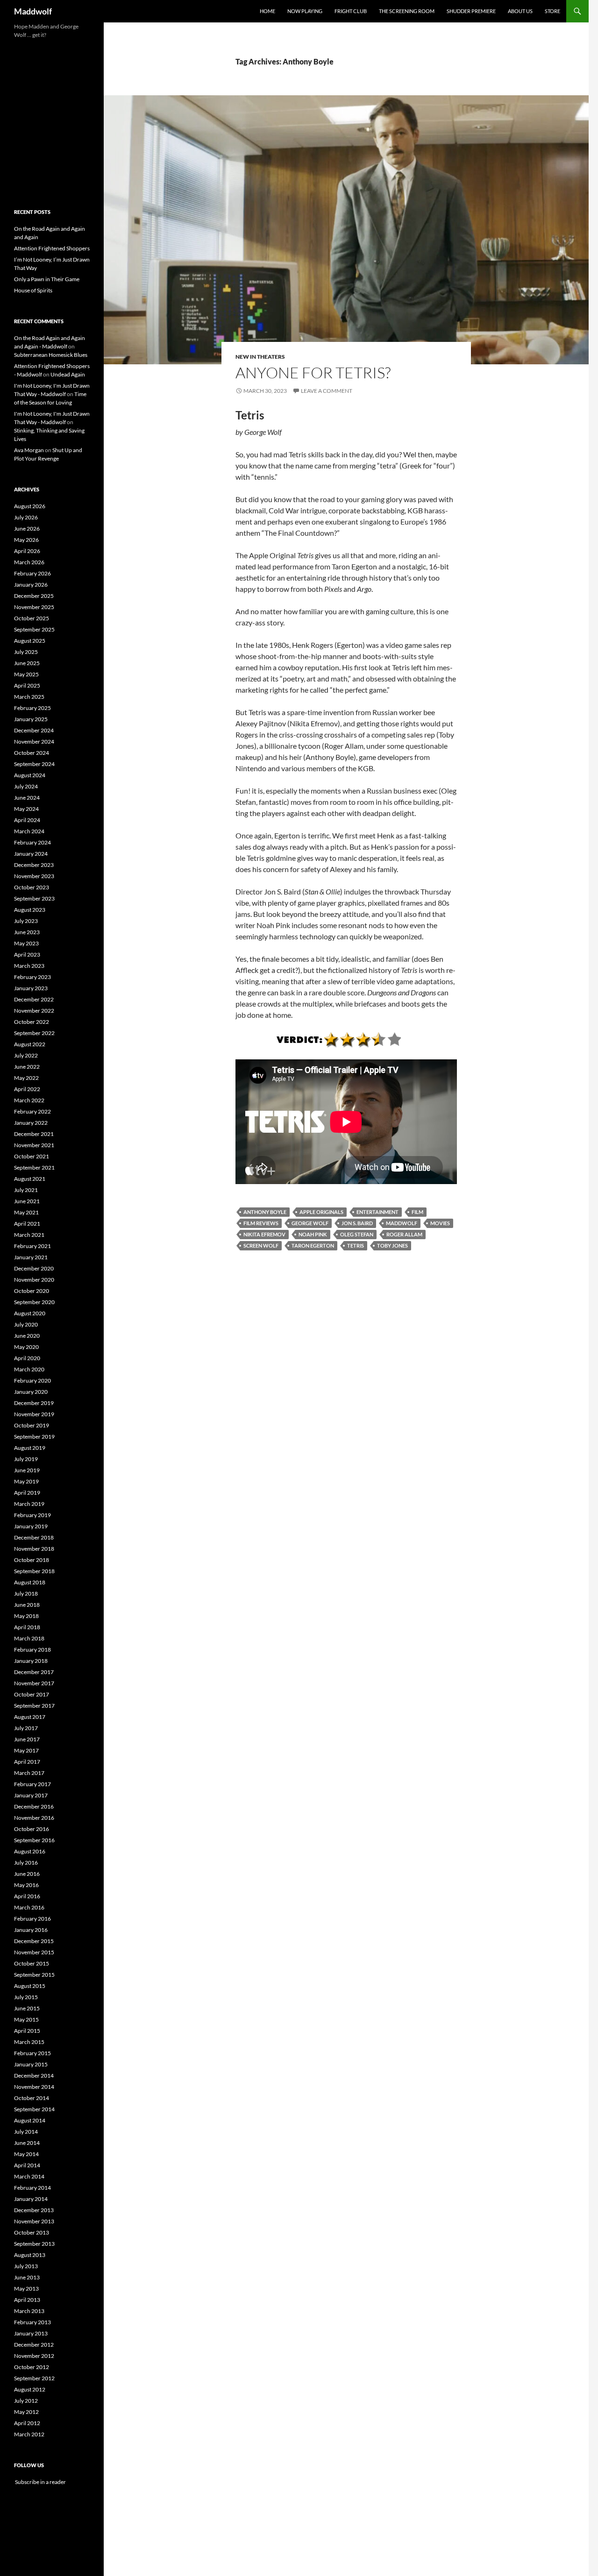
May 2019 (26, 1481)
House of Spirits (33, 290)
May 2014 (26, 2154)
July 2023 (26, 921)
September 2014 (34, 2109)
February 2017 (32, 1784)
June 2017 (27, 1739)
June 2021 (27, 1201)
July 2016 (26, 1863)
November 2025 (34, 607)
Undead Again (68, 374)
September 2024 (34, 764)
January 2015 (31, 2064)
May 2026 (26, 540)
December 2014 (34, 2076)
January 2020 (31, 1392)
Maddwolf (33, 11)
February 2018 (32, 1650)
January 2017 (31, 1795)
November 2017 (34, 1683)
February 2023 (32, 977)
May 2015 (26, 2019)
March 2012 (29, 2434)
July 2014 (26, 2132)
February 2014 (32, 2188)
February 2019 (32, 1515)
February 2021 (32, 1246)
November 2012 (34, 2356)
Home (267, 11)
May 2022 (26, 1078)
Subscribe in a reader (40, 2482)
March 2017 (29, 1773)
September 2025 (34, 629)
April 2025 (27, 685)
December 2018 (34, 1537)
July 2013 (26, 2266)
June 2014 (27, 2143)
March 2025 (29, 697)
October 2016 (32, 1829)
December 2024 (34, 730)
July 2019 (26, 1459)
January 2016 (31, 1930)
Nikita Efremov (264, 1234)
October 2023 (32, 887)
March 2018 (29, 1638)
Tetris (356, 1245)
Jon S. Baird (357, 1223)
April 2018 (27, 1627)
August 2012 (30, 2389)
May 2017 (26, 1750)
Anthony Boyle (265, 1212)
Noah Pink (313, 1234)
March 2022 (29, 1100)
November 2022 (34, 1011)
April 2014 (27, 2165)
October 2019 (32, 1425)
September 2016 (34, 1840)
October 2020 (32, 1291)
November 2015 (34, 1952)
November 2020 (34, 1280)
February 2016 (32, 1919)
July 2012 (26, 2401)
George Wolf (310, 1223)
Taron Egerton (313, 1245)
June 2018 (27, 1605)
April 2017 (27, 1762)
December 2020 (34, 1268)
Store (552, 11)
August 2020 (30, 1313)
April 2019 (27, 1493)
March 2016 (29, 1907)
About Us (520, 11)
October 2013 (32, 2232)
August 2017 (30, 1717)
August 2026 (30, 506)
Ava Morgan (29, 450)
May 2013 (26, 2289)
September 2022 (34, 1033)
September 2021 (34, 1167)
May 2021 (26, 1212)
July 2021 (26, 1190)
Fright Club (351, 11)
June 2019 (27, 1470)
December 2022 (34, 999)
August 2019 (30, 1448)
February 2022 (32, 1111)
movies (440, 1223)
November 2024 (34, 742)
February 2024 (32, 842)
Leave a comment (327, 391)
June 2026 (27, 529)
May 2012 (26, 2412)
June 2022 (27, 1067)
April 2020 (27, 1358)
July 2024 (26, 786)
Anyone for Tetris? (313, 373)
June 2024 (27, 798)
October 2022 (32, 1022)
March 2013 (29, 2311)
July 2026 (26, 517)
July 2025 (26, 652)
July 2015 (26, 1997)
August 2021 (30, 1179)
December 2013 (34, 2210)
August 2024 (30, 775)
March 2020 (29, 1369)
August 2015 (30, 1986)
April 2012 (27, 2423)
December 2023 (34, 865)
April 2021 (27, 1224)
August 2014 (30, 2120)
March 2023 (29, 966)
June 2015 (27, 2008)
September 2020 (34, 1302)
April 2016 (27, 1896)
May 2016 (26, 1885)
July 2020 (26, 1324)
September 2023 (34, 898)
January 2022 (31, 1123)
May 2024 (26, 809)
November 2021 (34, 1145)
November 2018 (34, 1549)
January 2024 (31, 854)
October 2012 (32, 2367)
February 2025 (32, 708)
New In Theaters (260, 357)
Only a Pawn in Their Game (47, 279)
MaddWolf (402, 1223)
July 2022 (26, 1055)
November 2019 (34, 1414)
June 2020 (27, 1336)
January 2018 (31, 1661)
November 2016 (34, 1818)
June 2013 (27, 2277)
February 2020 (32, 1380)
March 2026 (29, 562)
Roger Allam (404, 1234)
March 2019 (29, 1504)
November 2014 (34, 2087)
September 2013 (34, 2244)
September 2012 (34, 2378)
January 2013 (31, 2333)
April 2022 (27, 1089)
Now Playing (305, 11)
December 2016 (34, 1806)
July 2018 (26, 1593)
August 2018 (30, 1582)
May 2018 (26, 1616)
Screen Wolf (261, 1245)
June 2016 (27, 1874)
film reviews (261, 1223)
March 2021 (29, 1235)
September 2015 (34, 1975)
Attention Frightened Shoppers (52, 248)
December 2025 (34, 596)
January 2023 (31, 988)
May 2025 (26, 674)
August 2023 (30, 910)
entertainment (377, 1212)
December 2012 (34, 2345)
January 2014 (31, 2199)
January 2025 (31, 719)
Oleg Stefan (357, 1234)
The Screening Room (407, 11)
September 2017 (34, 1706)
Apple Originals (321, 1212)
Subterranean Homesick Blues (51, 355)
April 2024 (27, 820)
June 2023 (27, 932)
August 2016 (30, 1851)
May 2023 (26, 943)
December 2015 (34, 1941)
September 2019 (34, 1437)
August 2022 (30, 1044)
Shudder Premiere (471, 11)
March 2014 (29, 2176)
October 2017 (32, 1694)
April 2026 (27, 551)
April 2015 (27, 2031)
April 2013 (27, 2300)
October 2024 (32, 753)
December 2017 (34, 1672)
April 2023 (27, 954)
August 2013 (30, 2255)
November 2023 (34, 876)
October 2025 (32, 618)
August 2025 (30, 641)
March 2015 (29, 2042)
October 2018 (32, 1560)
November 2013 (34, 2221)
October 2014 (32, 2098)
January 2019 (31, 1526)
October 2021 (32, 1156)
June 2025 (27, 663)
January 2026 (31, 585)
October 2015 (32, 1963)
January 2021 (31, 1257)
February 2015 (32, 2053)
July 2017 (26, 1728)
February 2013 (32, 2322)
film (417, 1212)
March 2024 (29, 831)
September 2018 (34, 1571)
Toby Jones (392, 1245)
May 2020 (26, 1347)
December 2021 (34, 1134)
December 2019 (34, 1403)
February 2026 (32, 573)
